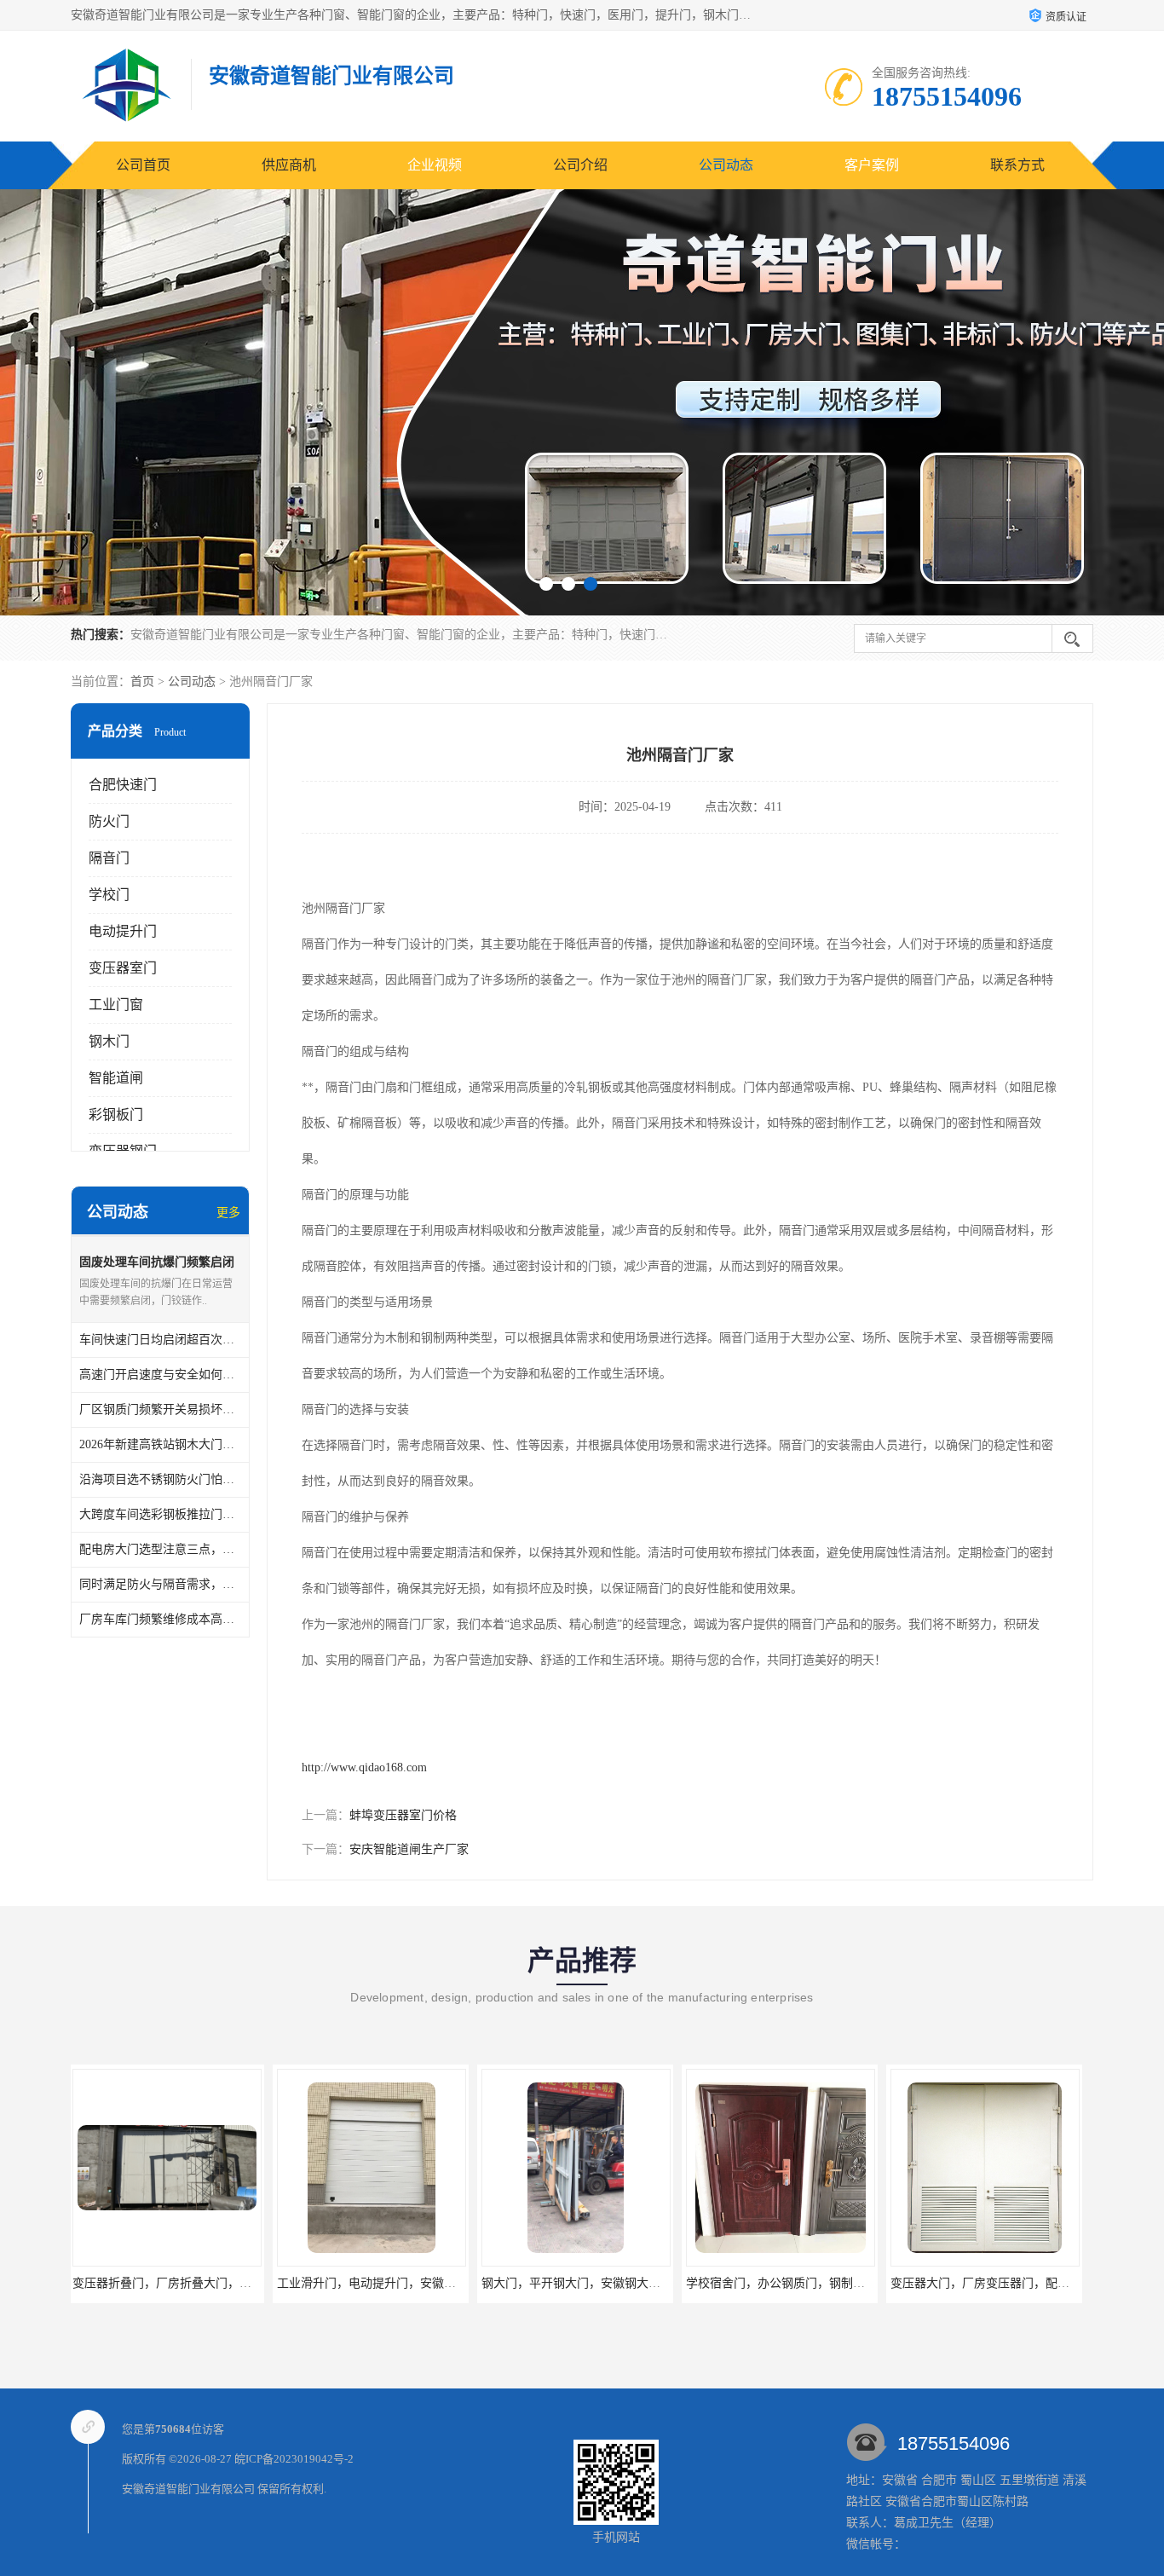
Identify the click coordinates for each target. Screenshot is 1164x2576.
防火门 (109, 821)
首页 (142, 682)
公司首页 (143, 165)
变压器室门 (123, 968)
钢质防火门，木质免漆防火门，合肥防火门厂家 (1018, 2283)
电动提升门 (123, 931)
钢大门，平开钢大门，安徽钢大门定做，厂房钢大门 (417, 2283)
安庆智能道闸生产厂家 (409, 1849)
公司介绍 (580, 165)
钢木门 (109, 1041)
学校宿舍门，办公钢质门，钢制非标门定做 (597, 2283)
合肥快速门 (123, 785)
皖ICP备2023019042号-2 (294, 2459)
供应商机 (289, 165)
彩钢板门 (116, 1115)
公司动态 (726, 165)
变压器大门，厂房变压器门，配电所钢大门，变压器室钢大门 (850, 2283)
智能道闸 (116, 1078)
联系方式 (1017, 165)
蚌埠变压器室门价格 (403, 1815)
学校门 (109, 895)
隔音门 (109, 858)
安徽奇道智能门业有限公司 (188, 2489)
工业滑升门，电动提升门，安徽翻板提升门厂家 (200, 2283)
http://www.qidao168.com (364, 1767)
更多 (228, 1213)
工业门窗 (116, 1005)
